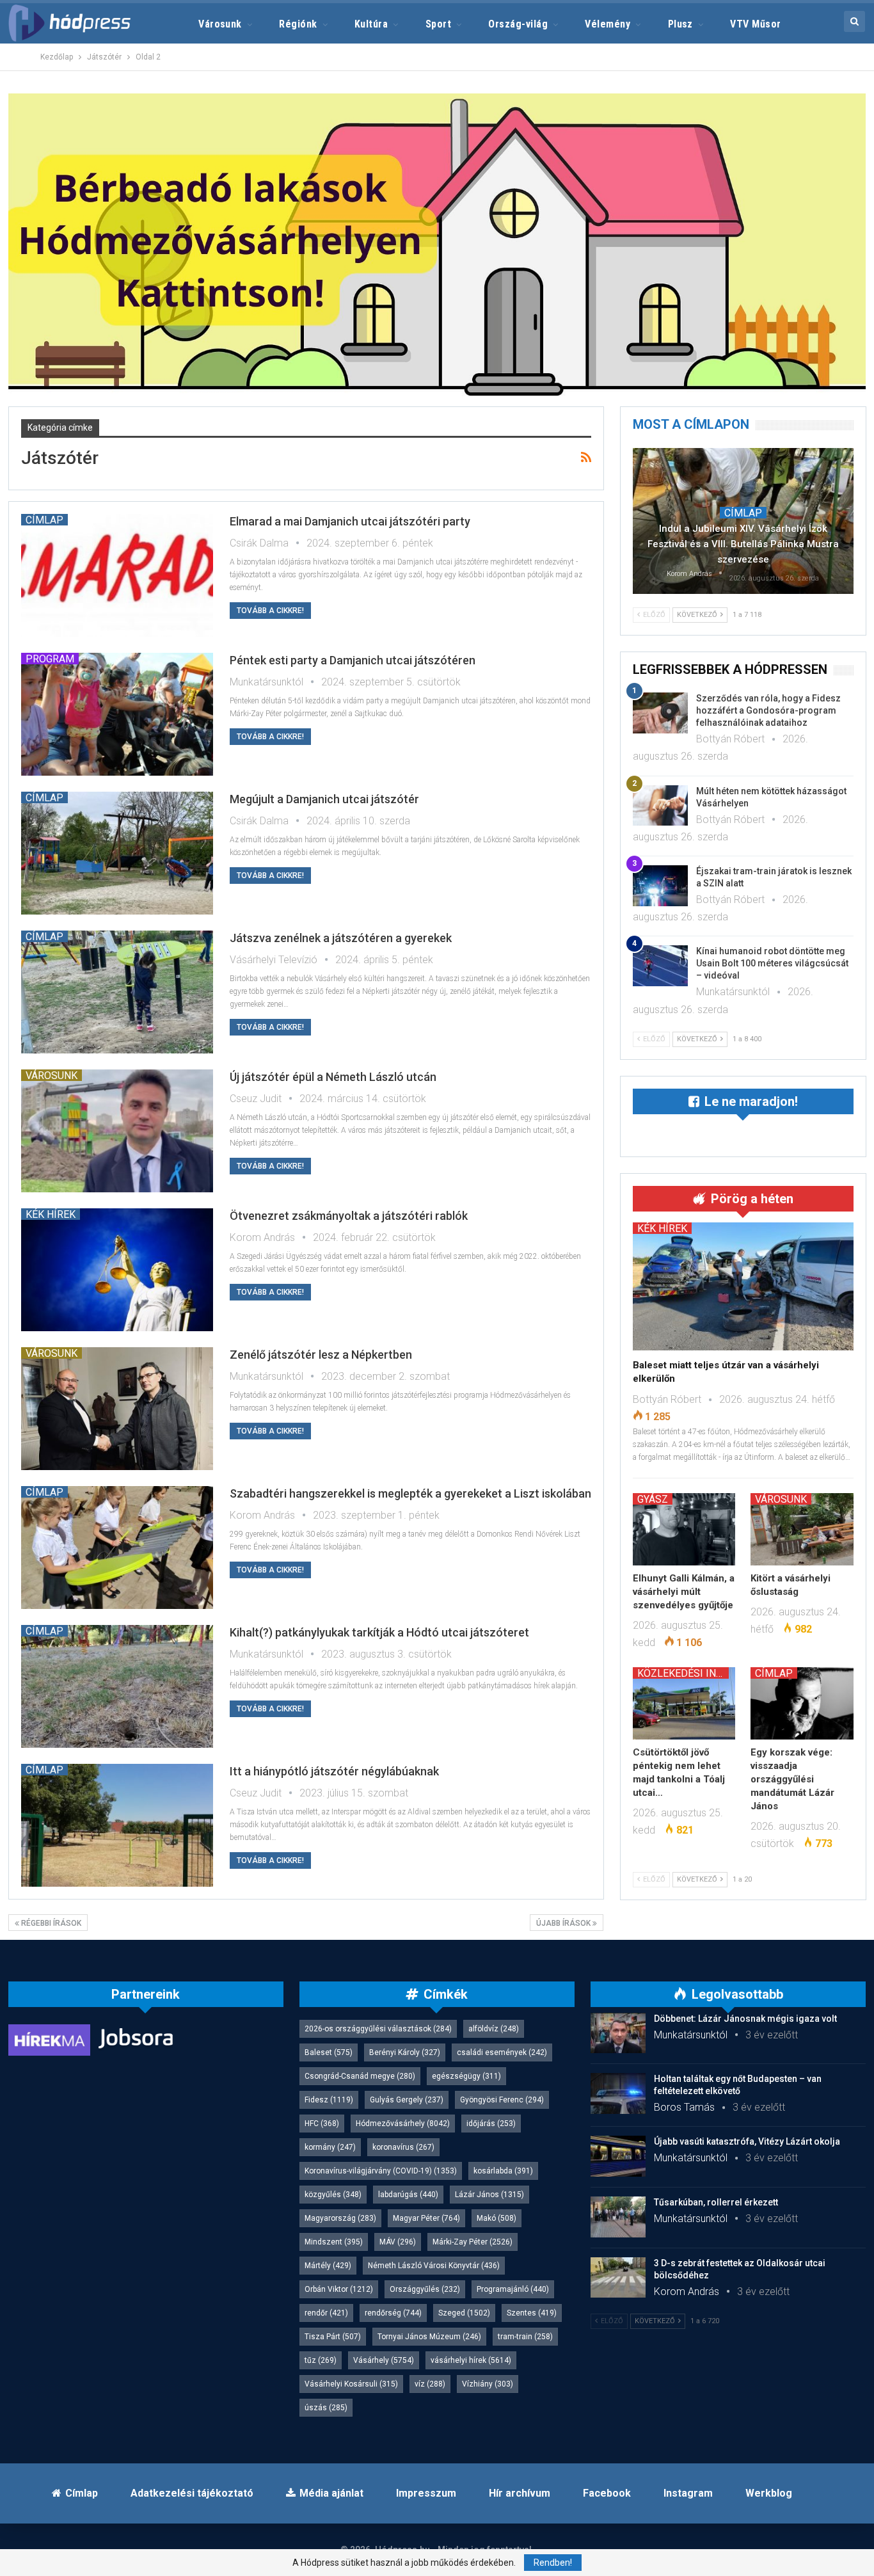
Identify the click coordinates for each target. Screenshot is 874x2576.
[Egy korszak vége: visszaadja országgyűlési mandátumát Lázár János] (802, 1703)
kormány (330, 2147)
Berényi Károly (405, 2052)
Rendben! (553, 2563)
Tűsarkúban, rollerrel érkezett (716, 2202)
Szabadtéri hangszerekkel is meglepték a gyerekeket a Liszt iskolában (410, 1493)
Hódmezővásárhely (403, 2124)
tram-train (525, 2337)
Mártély (328, 2266)
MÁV (398, 2242)
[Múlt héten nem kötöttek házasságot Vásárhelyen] (660, 806)
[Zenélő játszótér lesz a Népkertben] (117, 1409)
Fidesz (329, 2100)
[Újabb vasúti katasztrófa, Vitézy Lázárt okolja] (618, 2156)
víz (430, 2384)
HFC (322, 2124)
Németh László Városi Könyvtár (434, 2266)
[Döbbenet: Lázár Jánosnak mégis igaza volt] (618, 2033)
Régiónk (298, 24)
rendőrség (393, 2313)
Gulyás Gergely (407, 2100)
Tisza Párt (333, 2337)
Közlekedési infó (683, 1673)
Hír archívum (520, 2493)
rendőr (326, 2313)
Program (50, 659)
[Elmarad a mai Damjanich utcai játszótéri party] (117, 575)
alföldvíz (494, 2029)
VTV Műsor (755, 24)
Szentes (532, 2313)
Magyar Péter (426, 2218)
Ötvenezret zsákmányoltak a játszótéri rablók (349, 1216)
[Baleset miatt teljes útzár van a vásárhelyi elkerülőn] (743, 1286)
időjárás (491, 2124)
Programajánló (513, 2289)
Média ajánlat (331, 2493)
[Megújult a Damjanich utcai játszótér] (117, 853)
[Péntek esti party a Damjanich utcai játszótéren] (117, 714)
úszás (326, 2408)
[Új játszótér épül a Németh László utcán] (117, 1131)
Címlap (44, 520)
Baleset (329, 2052)
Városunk (220, 24)
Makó (497, 2218)
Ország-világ (518, 24)
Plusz (680, 24)
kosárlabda (503, 2171)
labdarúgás (408, 2195)
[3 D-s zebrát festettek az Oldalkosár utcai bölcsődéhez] (618, 2278)
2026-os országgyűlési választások (378, 2029)
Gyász (653, 1499)
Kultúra (371, 24)
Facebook (607, 2493)
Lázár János (489, 2195)
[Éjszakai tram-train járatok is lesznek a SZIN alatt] (660, 886)
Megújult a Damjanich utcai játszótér (324, 799)
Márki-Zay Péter (473, 2242)
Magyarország (340, 2218)
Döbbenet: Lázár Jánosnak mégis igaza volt (745, 2019)
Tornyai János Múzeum (429, 2337)
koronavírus (403, 2147)
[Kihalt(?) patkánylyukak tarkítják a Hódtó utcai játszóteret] (117, 1686)
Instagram (688, 2493)
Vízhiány (488, 2384)
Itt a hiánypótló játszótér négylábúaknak (334, 1771)
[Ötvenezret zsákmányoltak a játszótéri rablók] (117, 1270)
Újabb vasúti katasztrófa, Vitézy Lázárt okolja (747, 2141)
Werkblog (769, 2493)
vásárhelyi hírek (471, 2360)
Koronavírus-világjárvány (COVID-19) (381, 2171)
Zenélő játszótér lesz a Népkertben (321, 1355)
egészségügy (466, 2076)
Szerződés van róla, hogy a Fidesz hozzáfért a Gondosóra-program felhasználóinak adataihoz (768, 710)
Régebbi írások (50, 1923)
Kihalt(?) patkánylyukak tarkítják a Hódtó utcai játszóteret (379, 1632)
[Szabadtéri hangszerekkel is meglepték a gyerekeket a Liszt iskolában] (117, 1548)
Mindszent (334, 2242)
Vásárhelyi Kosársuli (351, 2384)
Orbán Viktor (339, 2289)
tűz (321, 2360)
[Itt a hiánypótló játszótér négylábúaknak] (117, 1825)
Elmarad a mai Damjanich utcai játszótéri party (350, 521)
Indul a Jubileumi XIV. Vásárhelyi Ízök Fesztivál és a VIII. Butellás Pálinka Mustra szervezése (743, 544)
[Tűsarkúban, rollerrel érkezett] (618, 2217)
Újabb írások (564, 1923)
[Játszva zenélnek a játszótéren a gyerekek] (117, 992)
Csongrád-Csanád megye (360, 2076)
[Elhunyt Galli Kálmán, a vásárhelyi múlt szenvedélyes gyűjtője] (684, 1529)
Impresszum (426, 2493)
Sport (438, 24)
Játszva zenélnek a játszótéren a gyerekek (341, 938)
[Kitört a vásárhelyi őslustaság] (802, 1529)
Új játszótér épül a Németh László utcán (333, 1077)
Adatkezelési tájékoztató (192, 2493)
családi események (502, 2052)
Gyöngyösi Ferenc (502, 2100)
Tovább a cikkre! (270, 611)
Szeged (464, 2313)
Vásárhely (384, 2360)
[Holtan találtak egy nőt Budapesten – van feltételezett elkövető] (618, 2093)
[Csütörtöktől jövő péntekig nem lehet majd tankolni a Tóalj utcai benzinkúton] (684, 1703)
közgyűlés (333, 2195)
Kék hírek (51, 1214)
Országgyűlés (425, 2289)
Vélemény (608, 24)
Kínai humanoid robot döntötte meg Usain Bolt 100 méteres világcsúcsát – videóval (772, 963)
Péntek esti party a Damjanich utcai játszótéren (353, 660)
